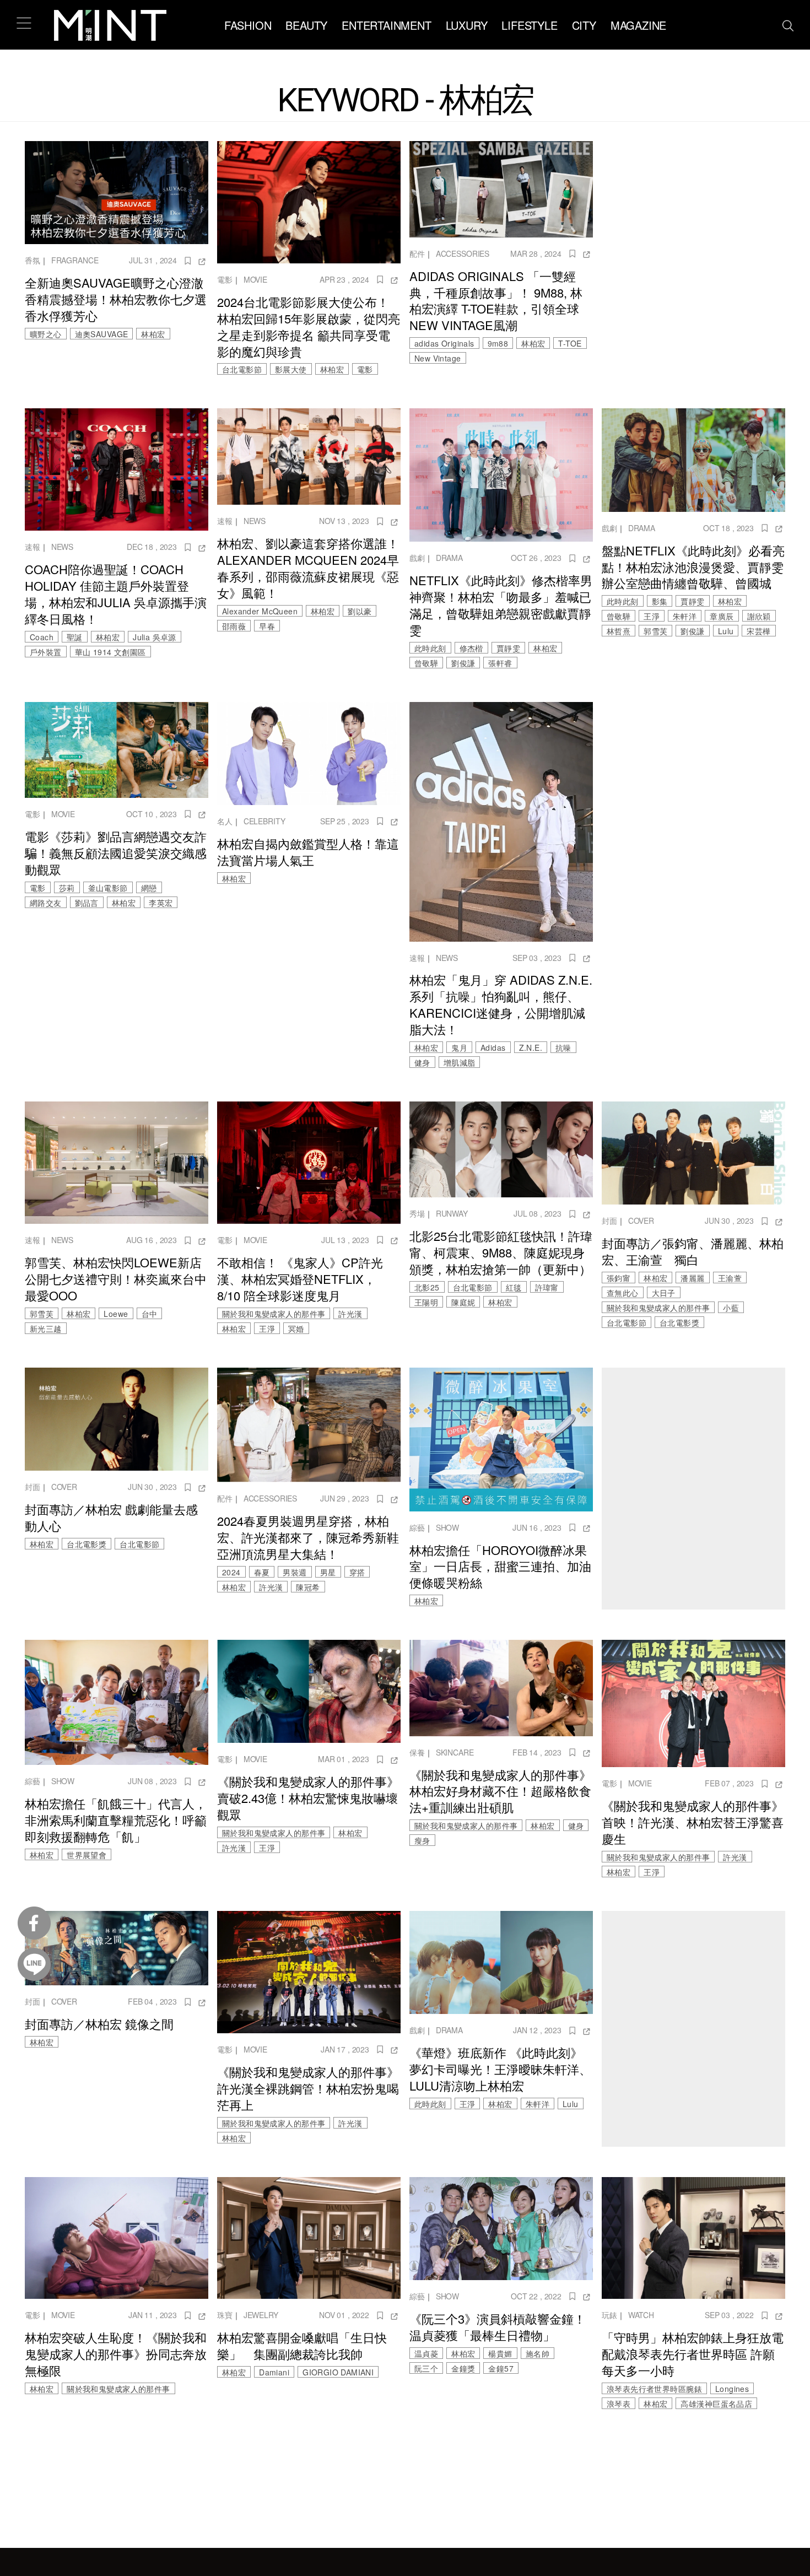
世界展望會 (87, 1855)
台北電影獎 (679, 1322)
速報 (33, 547)
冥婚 (296, 1328)
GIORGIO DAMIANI (338, 2372)
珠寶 (225, 2315)
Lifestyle (529, 25)
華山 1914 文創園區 (110, 652)
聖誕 (75, 637)
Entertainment (386, 25)
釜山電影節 (108, 888)
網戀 (149, 888)
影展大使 (291, 369)
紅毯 (514, 1287)
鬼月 (459, 1047)
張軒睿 (500, 663)
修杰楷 (471, 648)
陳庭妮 (463, 1302)
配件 (417, 253)
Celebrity (264, 821)
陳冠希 (308, 1587)
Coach (42, 637)
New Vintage (438, 358)
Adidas (493, 1047)
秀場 (417, 1213)
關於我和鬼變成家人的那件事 (274, 1314)
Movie (255, 279)
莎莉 (67, 888)
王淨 (652, 616)
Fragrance (75, 260)
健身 (422, 1062)
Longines (732, 2389)
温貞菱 (426, 2353)
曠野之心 (46, 334)
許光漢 (350, 1314)
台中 (150, 1314)
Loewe (116, 1314)
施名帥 (538, 2353)
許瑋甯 (547, 1287)
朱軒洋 (685, 616)
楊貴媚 (500, 2353)
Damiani (274, 2372)
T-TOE (570, 343)
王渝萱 (730, 1278)
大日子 (664, 1293)
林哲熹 (619, 631)
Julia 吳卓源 (155, 637)
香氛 (33, 260)
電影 (225, 279)
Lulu (726, 631)
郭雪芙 (655, 631)
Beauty (306, 25)
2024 (231, 1572)
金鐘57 (501, 2368)
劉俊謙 (463, 663)
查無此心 (623, 1293)
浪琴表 (619, 2404)
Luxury (467, 25)
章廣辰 (722, 616)
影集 (660, 601)
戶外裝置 (46, 652)
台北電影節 (242, 369)
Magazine (638, 25)
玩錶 (609, 2315)
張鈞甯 (619, 1278)
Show (447, 1527)
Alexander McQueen (260, 611)
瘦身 (422, 1840)
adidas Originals (444, 343)
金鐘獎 (463, 2368)
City (584, 25)
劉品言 (87, 903)
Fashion (248, 25)
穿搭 (357, 1572)
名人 (225, 821)
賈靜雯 (508, 648)
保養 (417, 1752)
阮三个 (426, 2368)
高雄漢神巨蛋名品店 (716, 2404)
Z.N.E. (531, 1047)
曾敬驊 (426, 663)
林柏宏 (153, 334)
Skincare (455, 1752)
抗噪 (563, 1047)
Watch (641, 2315)
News (62, 547)
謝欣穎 (759, 616)
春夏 (262, 1572)
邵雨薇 (234, 626)
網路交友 (46, 903)
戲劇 (417, 558)
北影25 (427, 1287)
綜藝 (417, 1527)
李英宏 (161, 903)
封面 (609, 1221)
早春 (267, 626)
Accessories (463, 253)
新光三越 (46, 1328)
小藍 (731, 1308)
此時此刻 (430, 648)
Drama (449, 558)
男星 (328, 1572)
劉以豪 (360, 611)
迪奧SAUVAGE (102, 334)
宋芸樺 (758, 631)
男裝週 (295, 1572)
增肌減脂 (460, 1062)
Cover (641, 1221)
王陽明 (426, 1302)
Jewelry (261, 2315)
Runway (452, 1213)
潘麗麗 (692, 1278)
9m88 (498, 343)
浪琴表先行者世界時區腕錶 (654, 2389)
